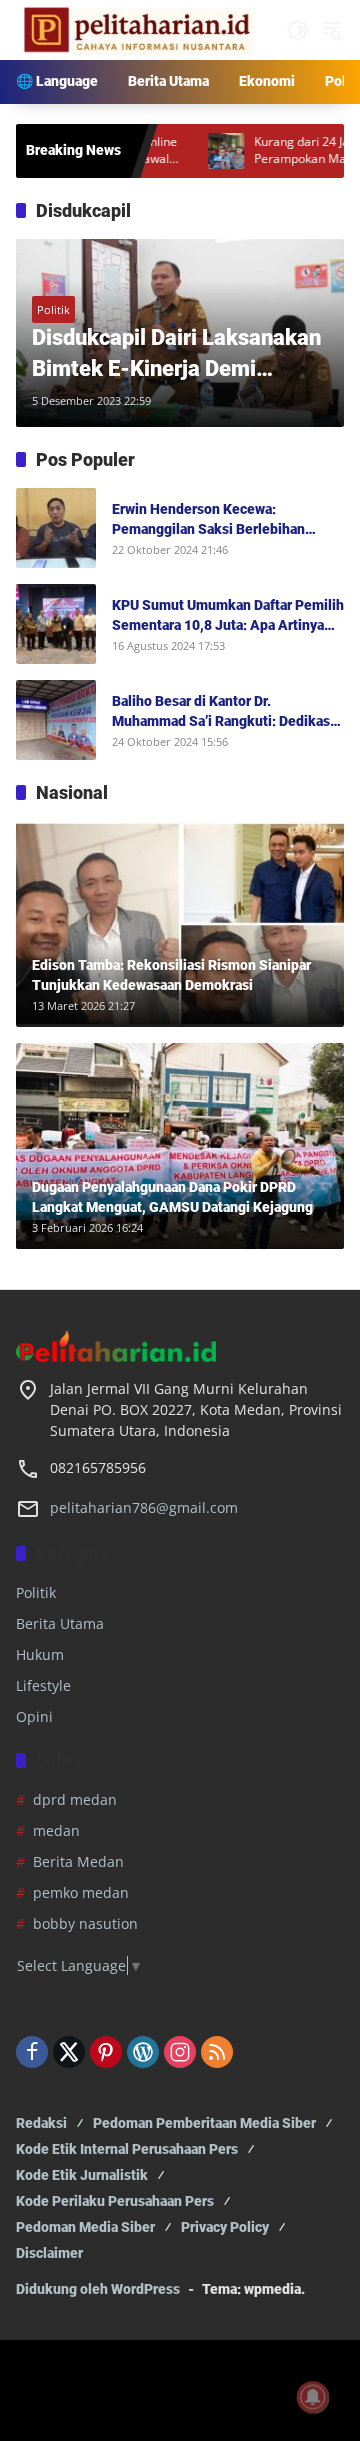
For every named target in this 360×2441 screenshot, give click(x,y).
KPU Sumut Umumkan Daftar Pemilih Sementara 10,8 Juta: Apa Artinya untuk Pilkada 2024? (228, 616)
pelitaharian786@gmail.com (144, 1507)
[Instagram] (180, 2052)
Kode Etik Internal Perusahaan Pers (127, 2149)
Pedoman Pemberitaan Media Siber (204, 2123)
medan (56, 1830)
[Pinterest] (106, 2052)
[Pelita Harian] (135, 28)
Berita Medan (78, 1861)
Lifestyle (43, 1685)
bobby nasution (85, 1923)
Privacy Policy (225, 2227)
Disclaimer (49, 2253)
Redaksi (41, 2123)
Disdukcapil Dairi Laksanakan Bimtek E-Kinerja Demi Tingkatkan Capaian (176, 355)
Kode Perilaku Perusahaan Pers (115, 2201)
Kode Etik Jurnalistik (82, 2175)
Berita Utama (60, 1623)
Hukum (40, 1654)
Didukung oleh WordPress (98, 2289)
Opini (34, 1716)
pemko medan (81, 1892)
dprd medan (75, 1799)
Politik (53, 309)
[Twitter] (69, 2052)
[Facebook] (32, 2052)
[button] (298, 30)
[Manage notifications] (313, 2397)
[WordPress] (143, 2052)
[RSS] (217, 2052)
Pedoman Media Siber (85, 2227)
